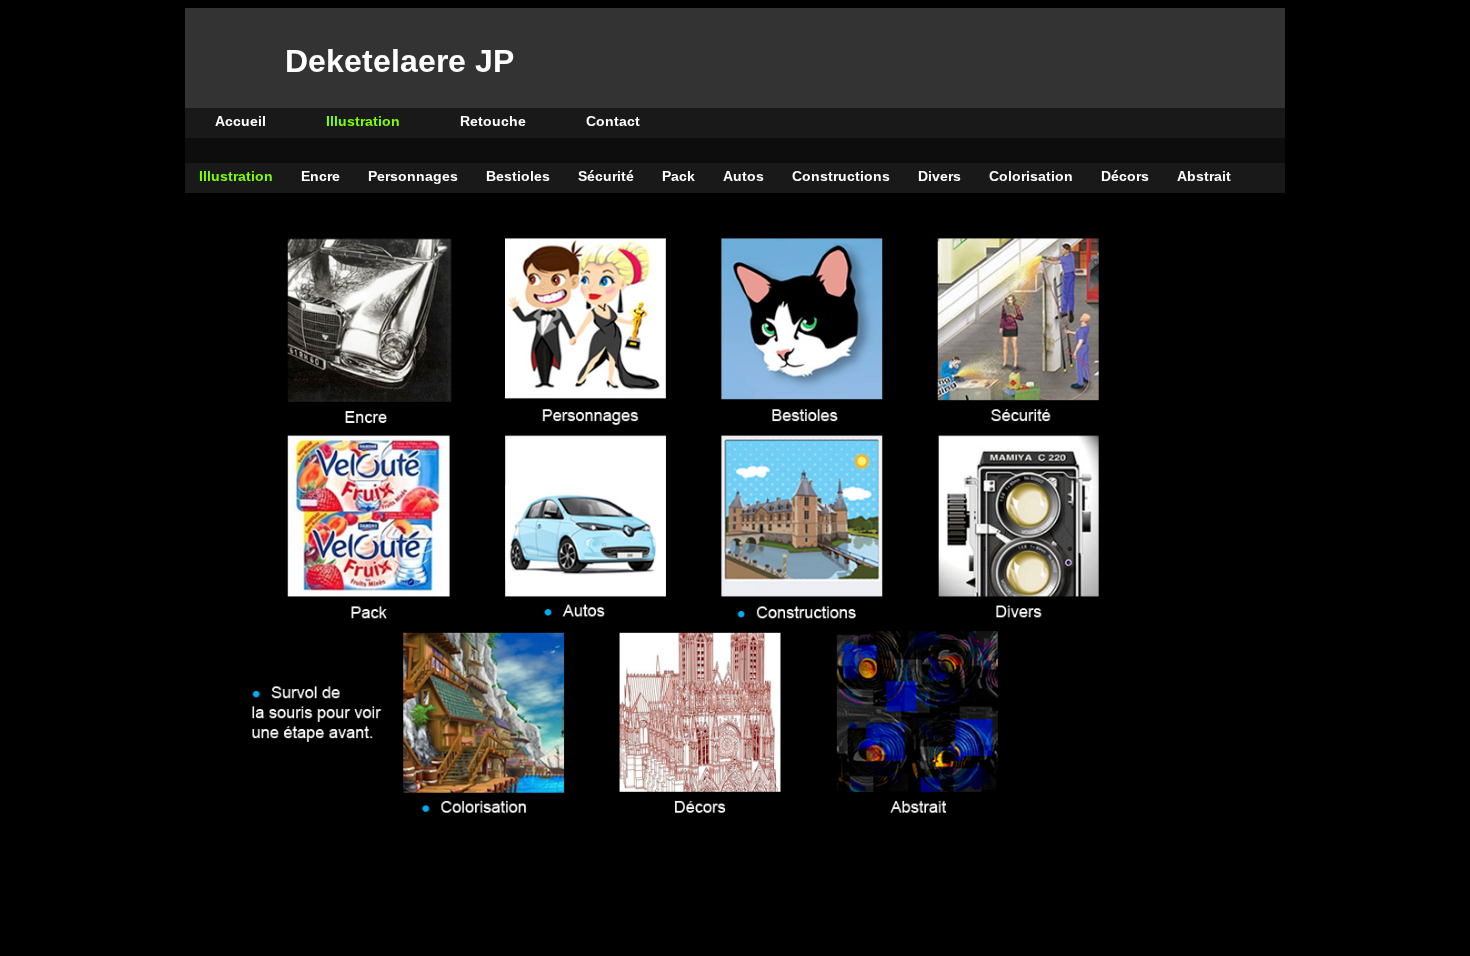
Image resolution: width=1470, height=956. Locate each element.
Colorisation (1031, 176)
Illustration (363, 121)
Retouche (493, 121)
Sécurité (606, 176)
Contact (613, 121)
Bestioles (518, 176)
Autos (743, 176)
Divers (939, 176)
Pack (678, 176)
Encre (320, 176)
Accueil (240, 121)
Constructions (841, 176)
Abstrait (1204, 176)
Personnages (413, 176)
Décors (1125, 176)
